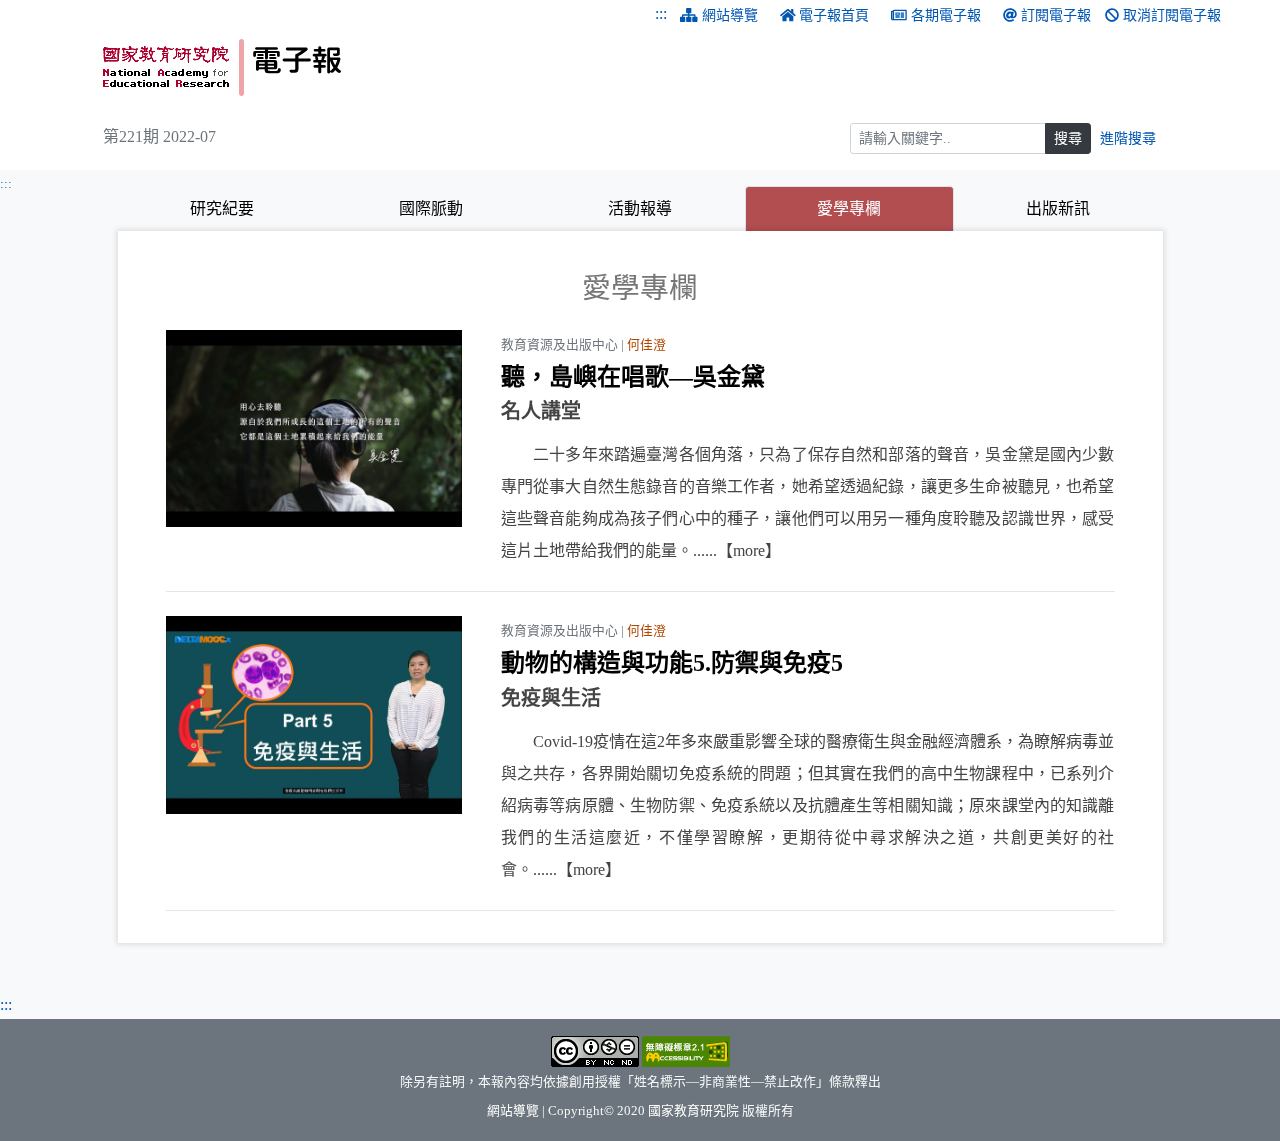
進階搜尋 (1128, 138)
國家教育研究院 (693, 1111)
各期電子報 (946, 15)
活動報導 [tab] (640, 208)
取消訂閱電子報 (1172, 15)
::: (661, 13)
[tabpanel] (640, 591)
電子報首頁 (834, 15)
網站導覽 (730, 15)
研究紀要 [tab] (222, 208)
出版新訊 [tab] (1058, 208)
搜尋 (1068, 138)
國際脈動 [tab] (431, 208)
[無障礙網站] (686, 1050)
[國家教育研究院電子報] (364, 67)
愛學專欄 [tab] (885, 208)
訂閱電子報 (1056, 15)
